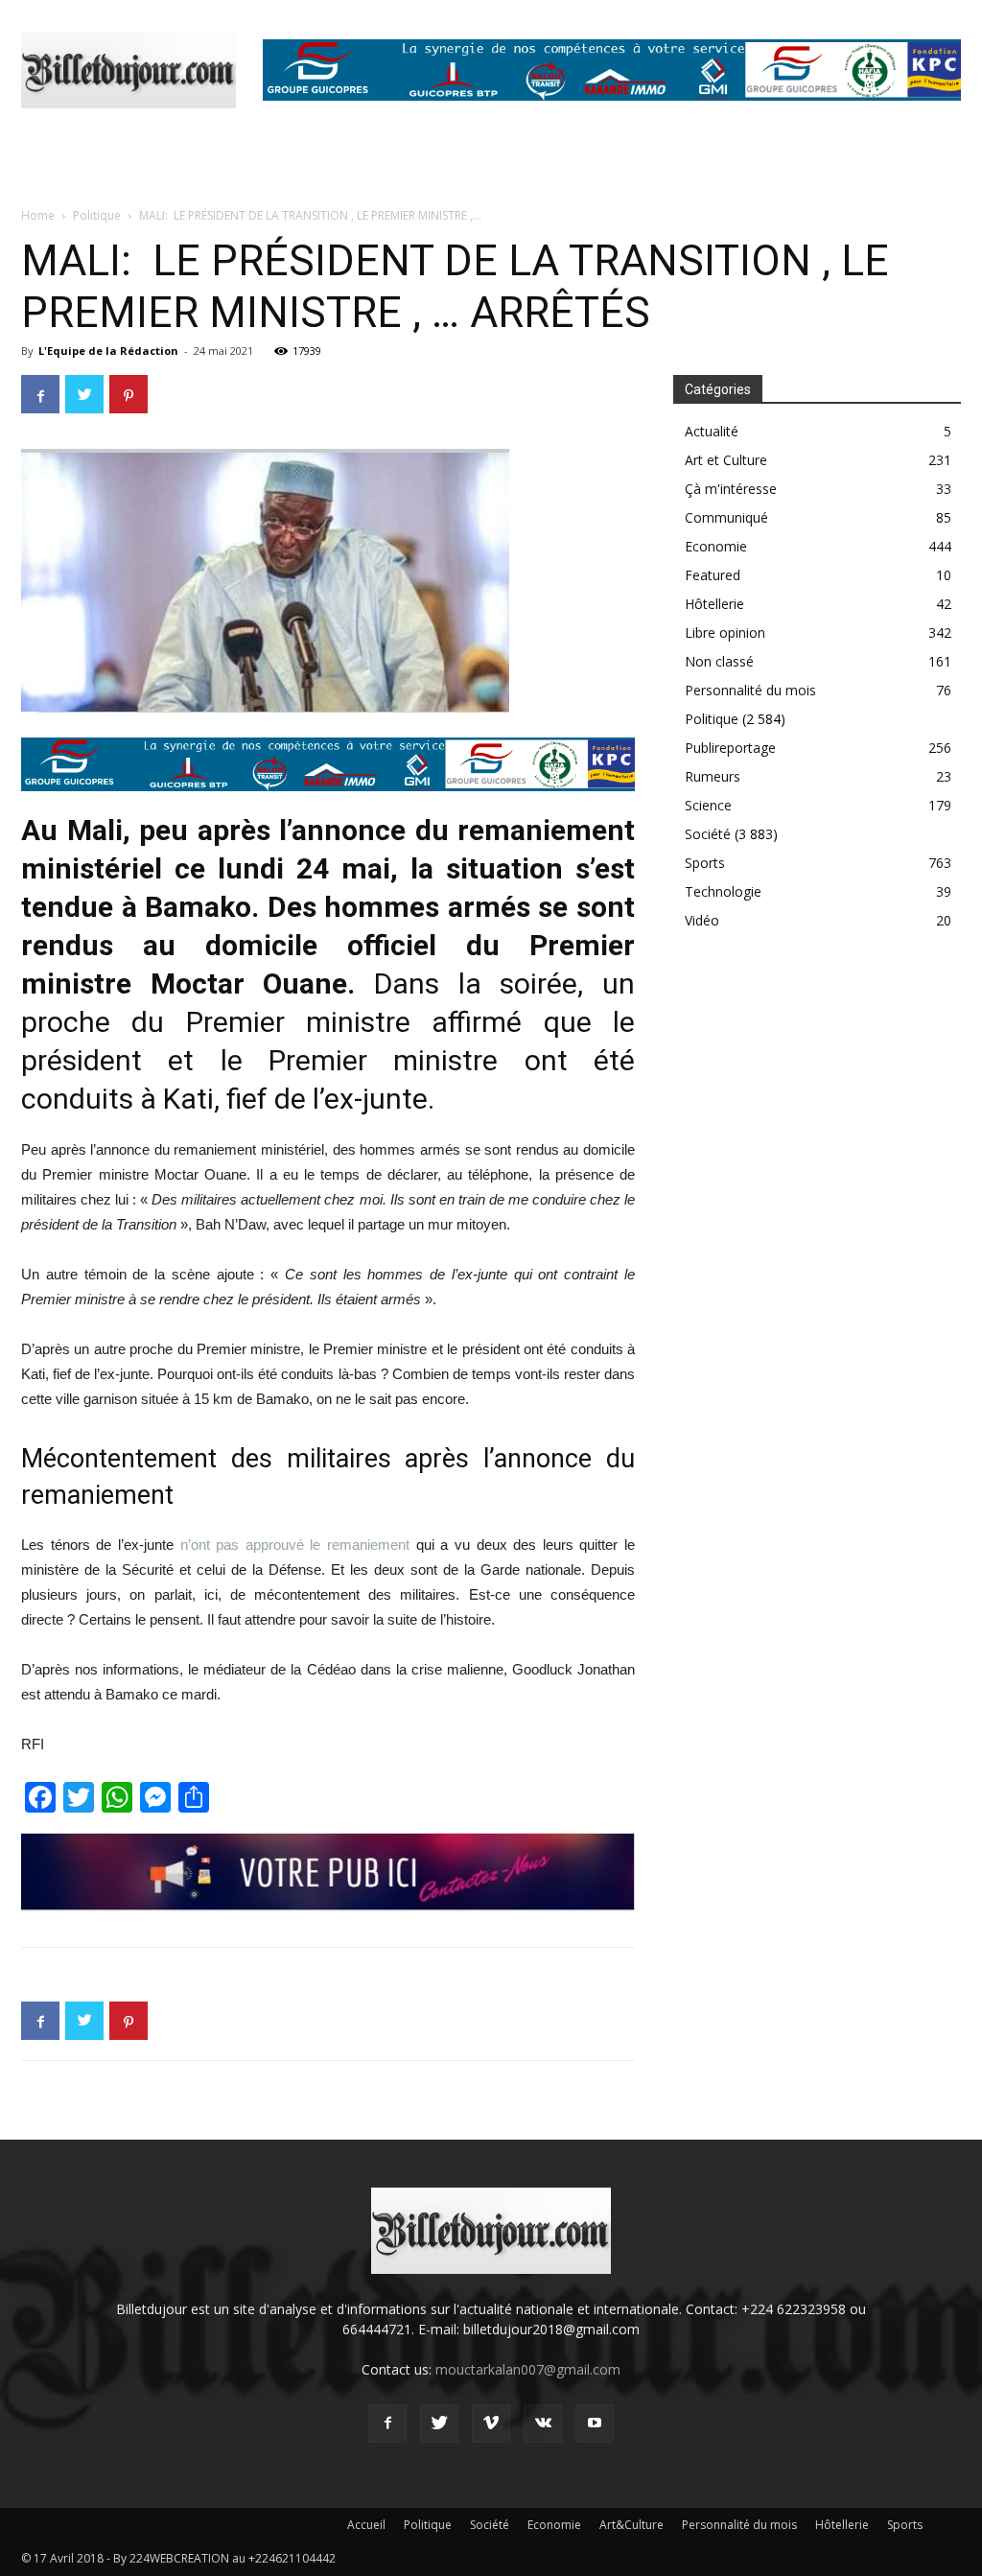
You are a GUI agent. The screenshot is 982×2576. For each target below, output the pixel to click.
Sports (705, 863)
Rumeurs (713, 776)
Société (708, 834)
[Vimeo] (491, 2424)
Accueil (366, 2525)
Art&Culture (631, 2525)
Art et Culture (726, 460)
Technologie (723, 891)
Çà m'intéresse (731, 489)
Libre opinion (725, 632)
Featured (713, 575)
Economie (716, 546)
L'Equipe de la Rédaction (108, 351)
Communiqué (726, 517)
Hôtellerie (714, 604)
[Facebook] (387, 2424)
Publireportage (730, 748)
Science (708, 805)
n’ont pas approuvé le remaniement (295, 1545)
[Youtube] (595, 2424)
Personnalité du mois (750, 690)
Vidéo (702, 920)
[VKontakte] (543, 2424)
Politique (97, 215)
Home (38, 215)
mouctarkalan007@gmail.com (528, 2369)
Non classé (719, 661)
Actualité (712, 431)
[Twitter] (439, 2424)
